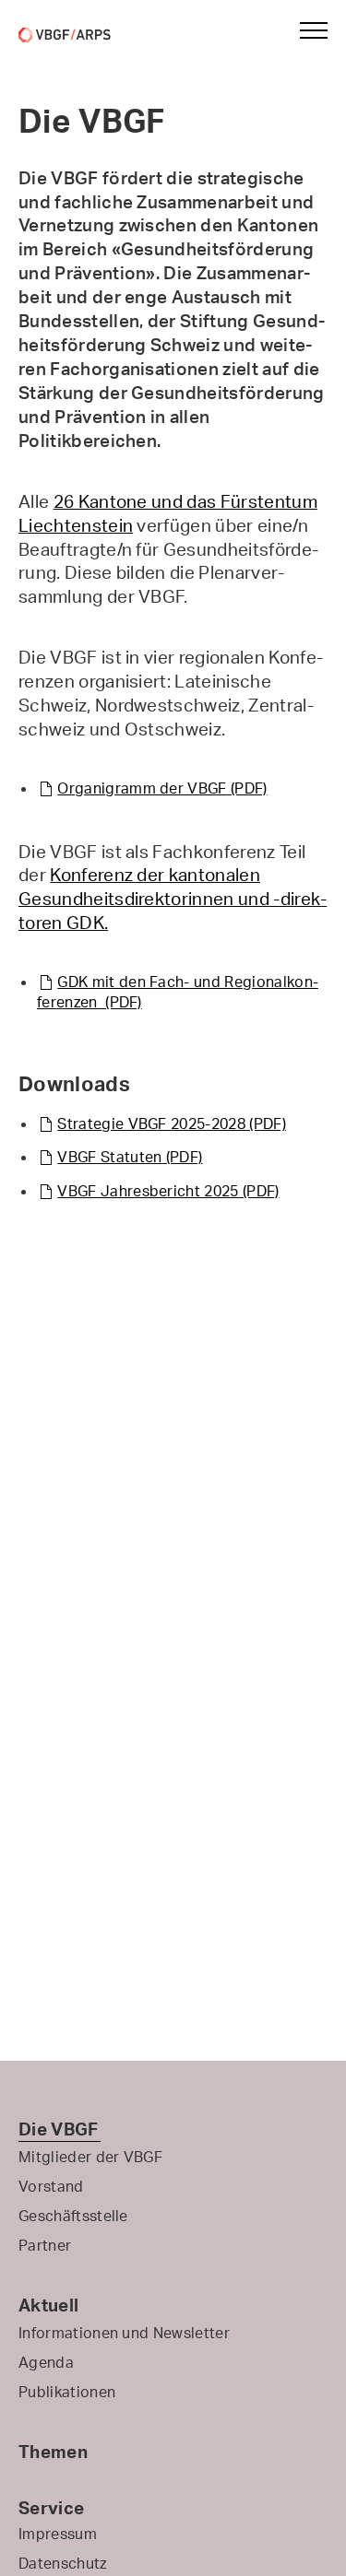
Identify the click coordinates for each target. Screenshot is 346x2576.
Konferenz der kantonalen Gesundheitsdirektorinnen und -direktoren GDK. (173, 899)
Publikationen (67, 2392)
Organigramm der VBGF (162, 788)
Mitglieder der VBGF (90, 2157)
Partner (45, 2245)
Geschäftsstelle (73, 2216)
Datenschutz (63, 2563)
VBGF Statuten (130, 1157)
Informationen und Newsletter (124, 2333)
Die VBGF (59, 2129)
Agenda (46, 2362)
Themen (53, 2452)
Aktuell (48, 2305)
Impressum (58, 2534)
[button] (305, 30)
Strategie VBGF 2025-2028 (172, 1123)
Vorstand (51, 2186)
